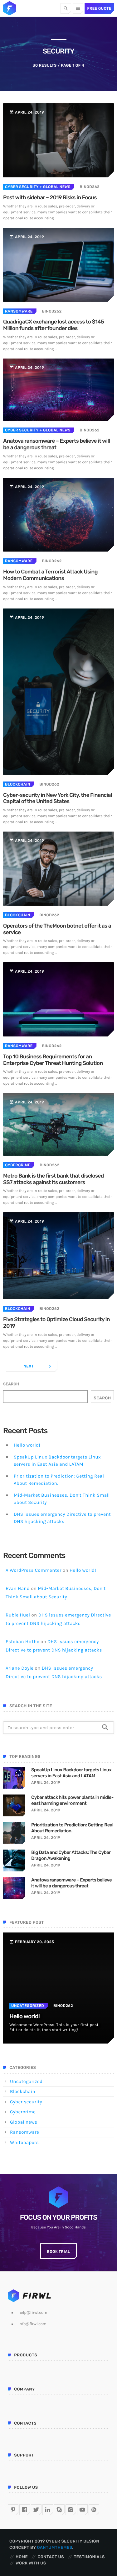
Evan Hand (18, 1588)
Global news (24, 2122)
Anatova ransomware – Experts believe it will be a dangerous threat (56, 444)
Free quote (99, 8)
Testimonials (89, 2557)
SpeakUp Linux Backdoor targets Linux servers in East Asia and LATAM (71, 1773)
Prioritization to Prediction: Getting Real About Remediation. (72, 1828)
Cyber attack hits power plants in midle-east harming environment (72, 1800)
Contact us (51, 2557)
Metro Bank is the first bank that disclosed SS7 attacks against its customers (54, 1179)
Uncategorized (28, 2006)
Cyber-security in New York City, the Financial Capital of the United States (58, 799)
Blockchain (18, 784)
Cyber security (22, 187)
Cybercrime (18, 1165)
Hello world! (27, 1445)
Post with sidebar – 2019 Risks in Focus (50, 198)
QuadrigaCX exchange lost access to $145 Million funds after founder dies (54, 325)
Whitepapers (24, 2142)
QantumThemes (54, 2548)
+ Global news (55, 187)
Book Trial (59, 2252)
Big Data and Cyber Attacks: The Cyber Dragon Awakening (71, 1856)
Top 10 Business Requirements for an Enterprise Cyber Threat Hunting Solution (53, 1060)
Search (11, 1384)
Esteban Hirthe (22, 1642)
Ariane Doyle (19, 1668)
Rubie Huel (18, 1615)
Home (22, 2557)
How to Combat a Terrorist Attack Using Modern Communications (50, 575)
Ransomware (19, 311)
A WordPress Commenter (34, 1570)
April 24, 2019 (46, 1783)
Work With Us (31, 2563)
